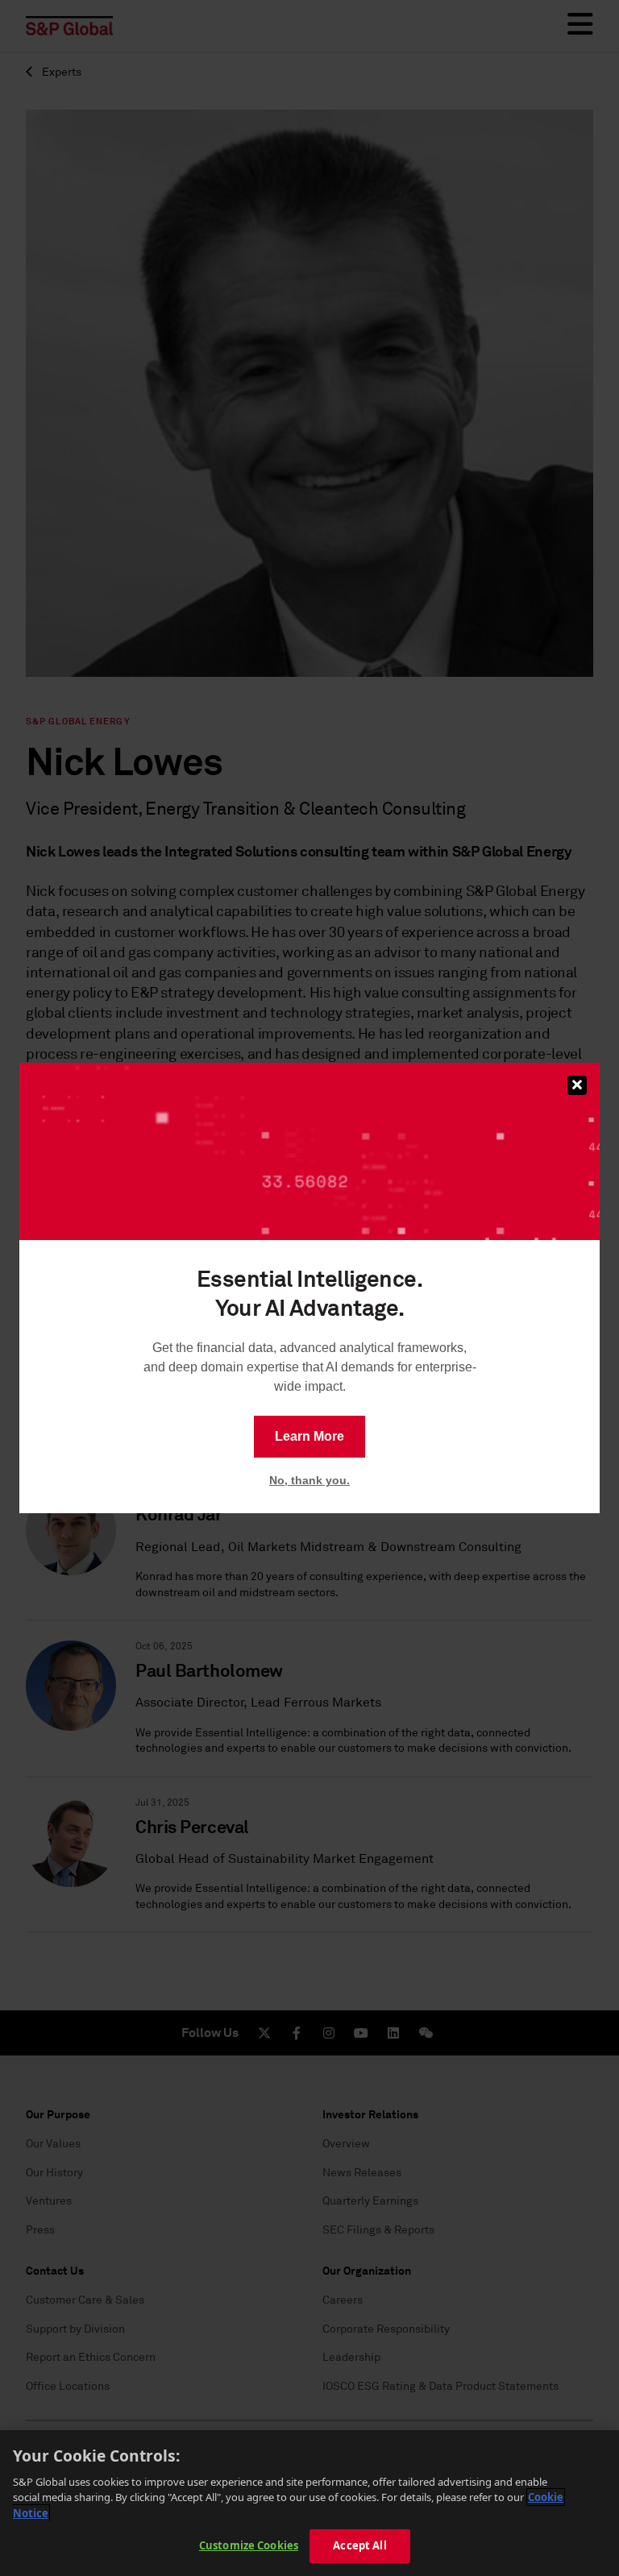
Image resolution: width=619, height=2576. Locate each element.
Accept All (359, 2545)
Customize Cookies (249, 2545)
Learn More (309, 1436)
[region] (309, 2503)
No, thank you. (309, 1480)
